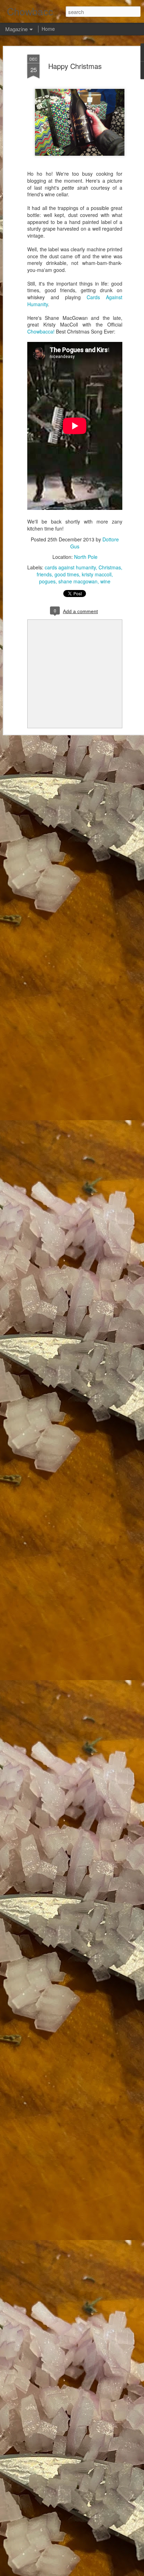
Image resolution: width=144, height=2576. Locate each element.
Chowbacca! (41, 331)
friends (44, 574)
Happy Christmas (75, 66)
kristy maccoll (97, 574)
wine (105, 581)
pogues (47, 581)
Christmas (110, 567)
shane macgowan (78, 581)
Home (48, 29)
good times (67, 574)
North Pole (86, 557)
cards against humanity (70, 567)
